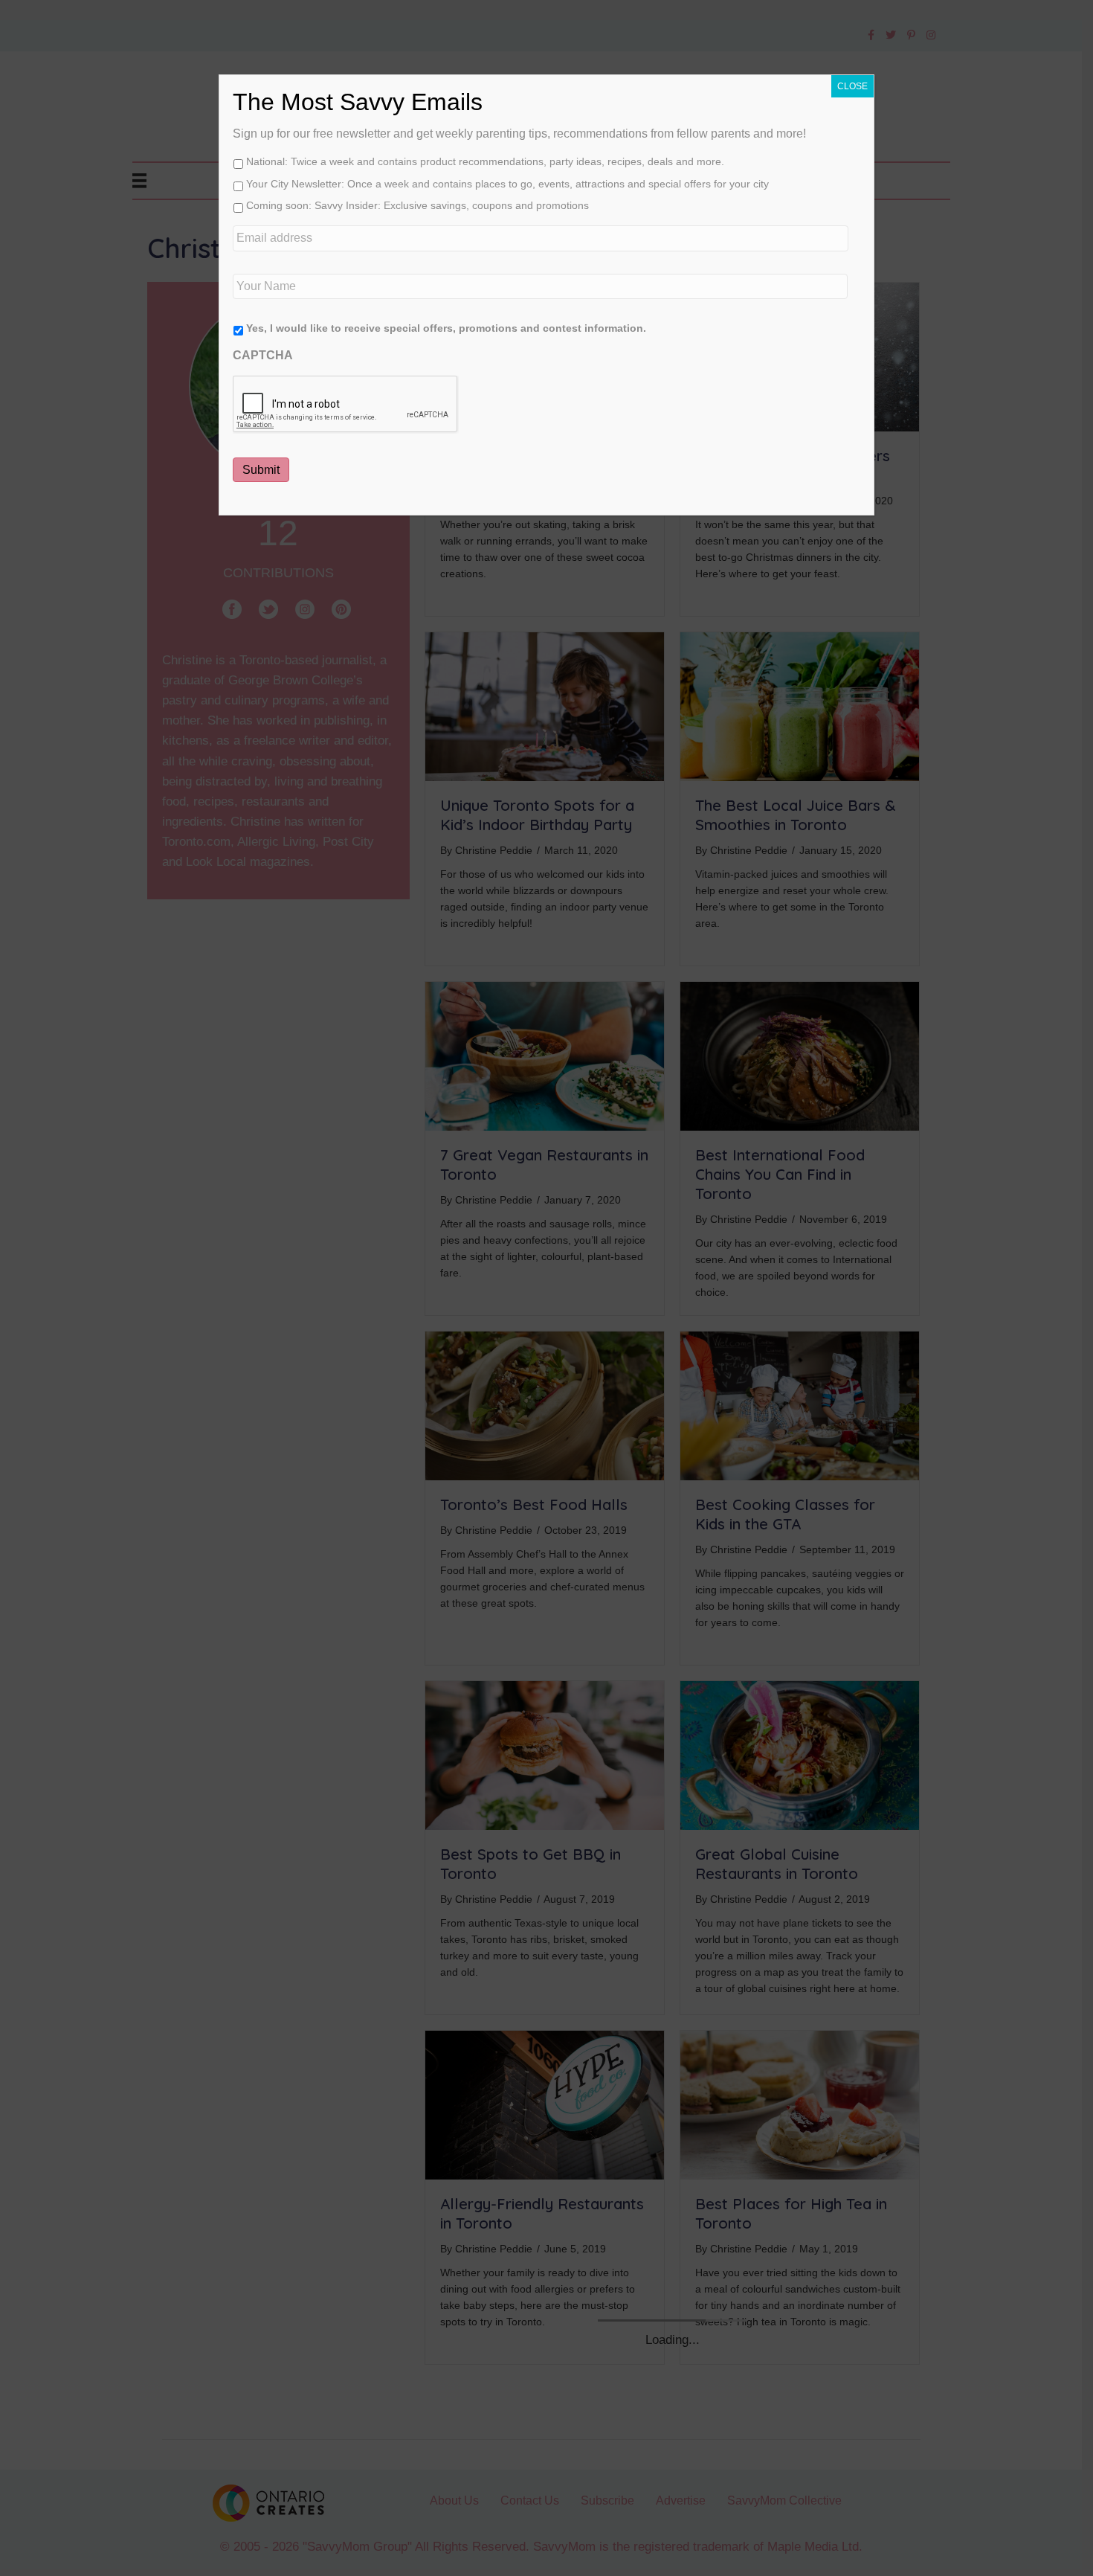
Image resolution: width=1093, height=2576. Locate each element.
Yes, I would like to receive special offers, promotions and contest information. (446, 328)
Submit (261, 470)
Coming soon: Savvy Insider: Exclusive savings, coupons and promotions (417, 205)
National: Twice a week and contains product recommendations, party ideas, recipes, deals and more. (485, 161)
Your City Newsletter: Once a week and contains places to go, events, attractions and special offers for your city (507, 184)
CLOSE (852, 86)
